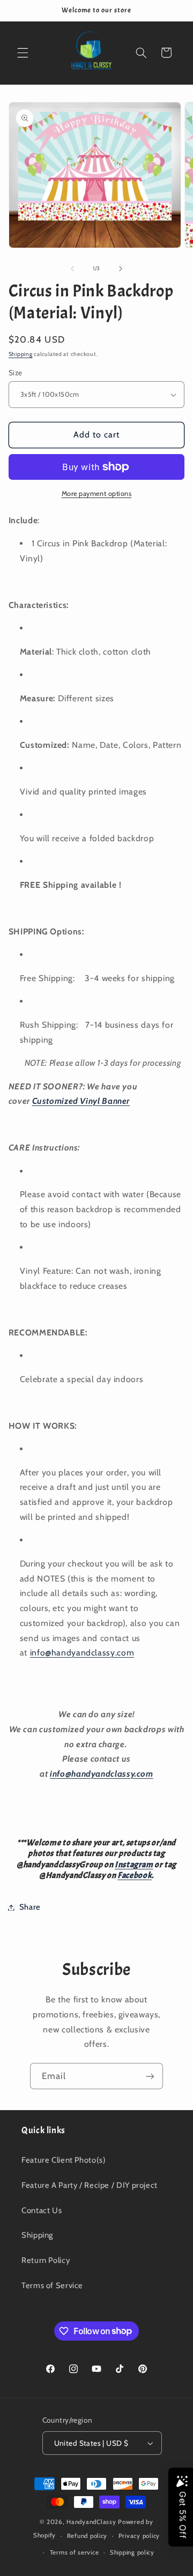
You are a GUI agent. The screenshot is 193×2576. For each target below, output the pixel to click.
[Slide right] (121, 269)
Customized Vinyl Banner (81, 1101)
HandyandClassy (92, 2522)
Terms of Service (52, 2285)
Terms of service (75, 2552)
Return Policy (46, 2260)
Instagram (134, 1865)
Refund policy (87, 2536)
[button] (23, 53)
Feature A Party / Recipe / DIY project (90, 2185)
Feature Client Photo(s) (64, 2160)
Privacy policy (139, 2536)
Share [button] (30, 1907)
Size (16, 373)
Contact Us (42, 2210)
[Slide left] (72, 269)
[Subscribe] (150, 2076)
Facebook (135, 1875)
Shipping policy (132, 2552)
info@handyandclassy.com (82, 1653)
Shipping (21, 354)
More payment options (97, 493)
